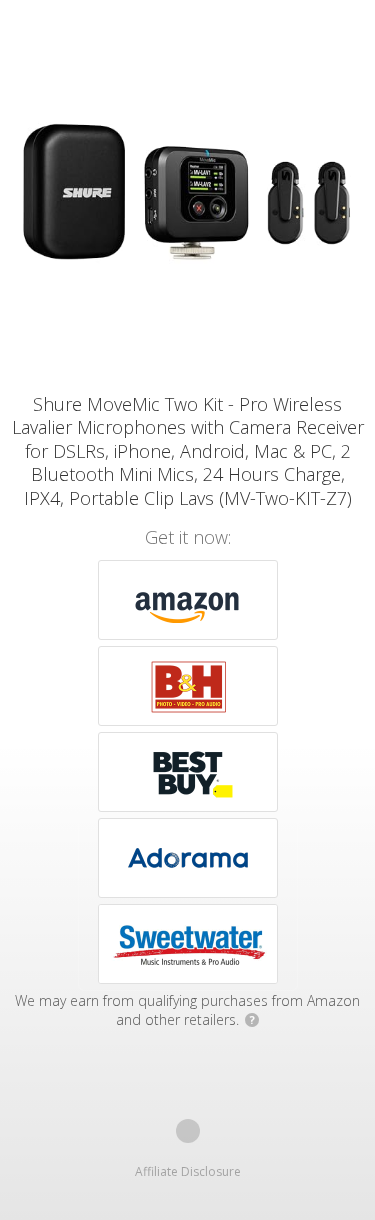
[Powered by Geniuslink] (188, 1131)
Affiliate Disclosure (188, 1171)
